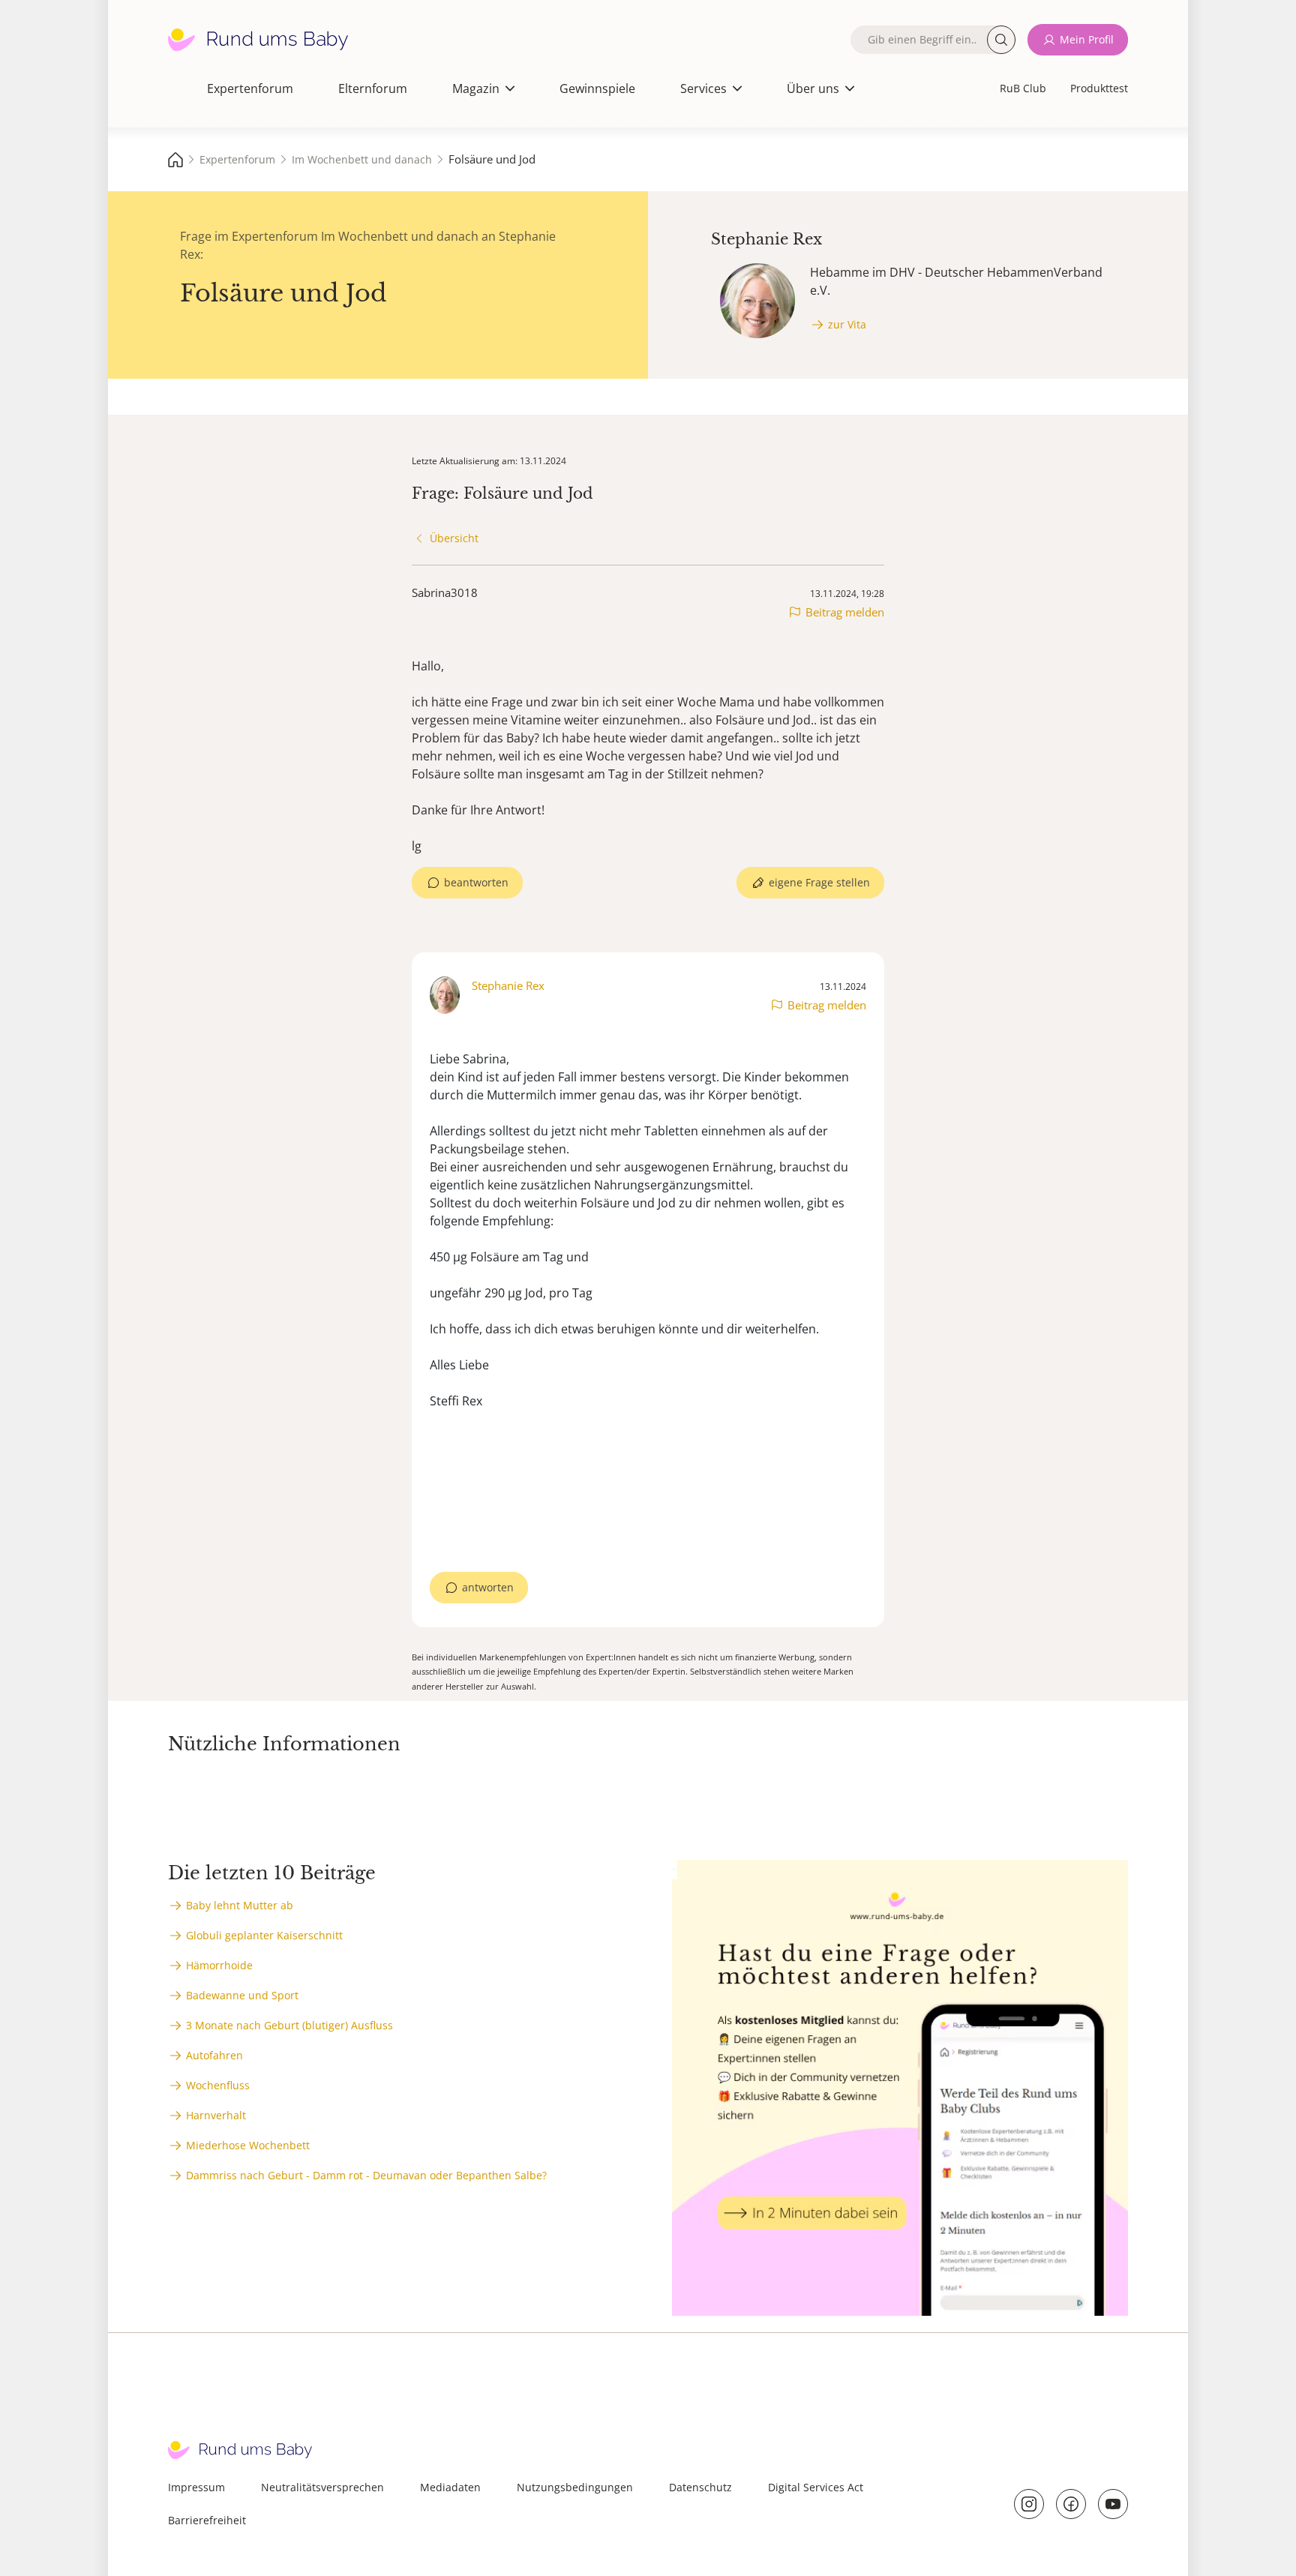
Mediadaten (450, 2487)
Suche (1001, 40)
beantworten (476, 882)
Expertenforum (250, 88)
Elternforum (373, 88)
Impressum (196, 2487)
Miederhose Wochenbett (248, 2145)
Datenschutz (700, 2487)
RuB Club (1023, 88)
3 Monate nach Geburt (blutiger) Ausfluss (289, 2025)
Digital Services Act (816, 2487)
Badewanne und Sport (242, 1995)
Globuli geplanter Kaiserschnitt (264, 1935)
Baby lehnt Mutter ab (240, 1905)
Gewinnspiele (597, 88)
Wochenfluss (218, 2085)
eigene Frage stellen (819, 882)
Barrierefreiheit (207, 2520)
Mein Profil (1087, 39)
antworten (488, 1587)
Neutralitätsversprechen (322, 2487)
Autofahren (214, 2055)
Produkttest (1099, 88)
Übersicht (454, 538)
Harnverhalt (216, 2115)
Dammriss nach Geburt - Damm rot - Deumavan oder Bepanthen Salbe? (366, 2175)
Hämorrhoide (219, 1965)
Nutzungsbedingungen (575, 2487)
